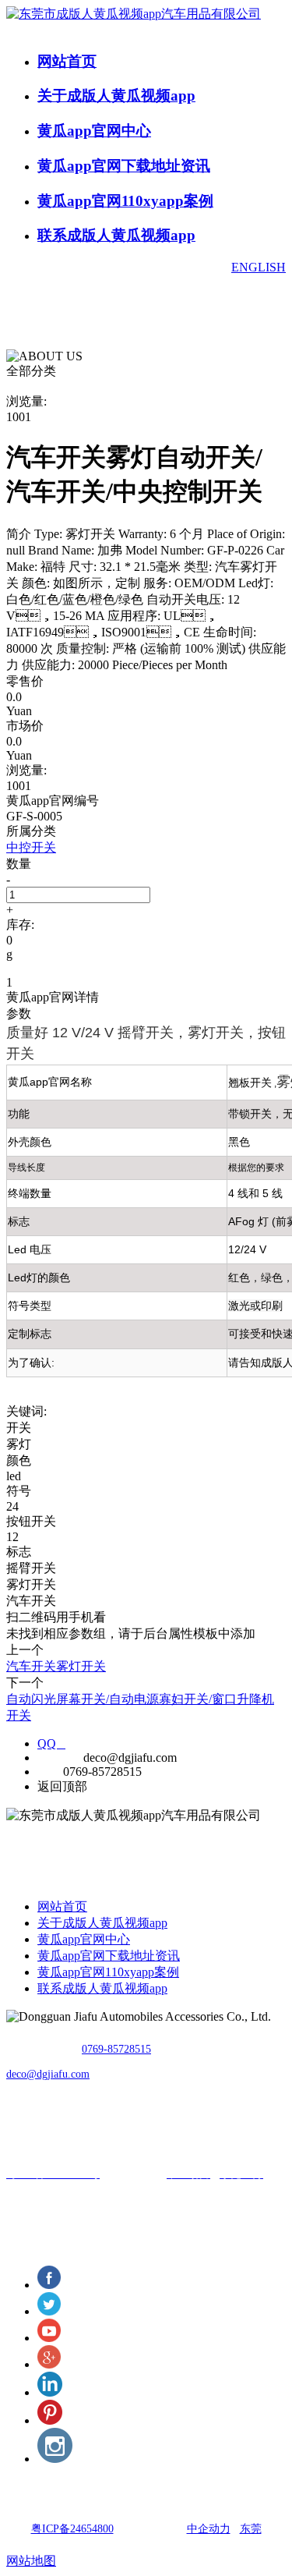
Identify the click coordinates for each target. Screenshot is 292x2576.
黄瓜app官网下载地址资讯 (124, 166)
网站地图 (31, 2561)
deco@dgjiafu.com (48, 2074)
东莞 (251, 2529)
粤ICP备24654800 (72, 2529)
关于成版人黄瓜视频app (116, 96)
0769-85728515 (116, 2049)
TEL (49, 1772)
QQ (51, 1743)
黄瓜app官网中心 (94, 131)
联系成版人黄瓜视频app (116, 235)
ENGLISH (259, 267)
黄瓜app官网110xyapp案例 (125, 201)
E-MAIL (59, 1757)
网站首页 (67, 61)
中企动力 (209, 2529)
